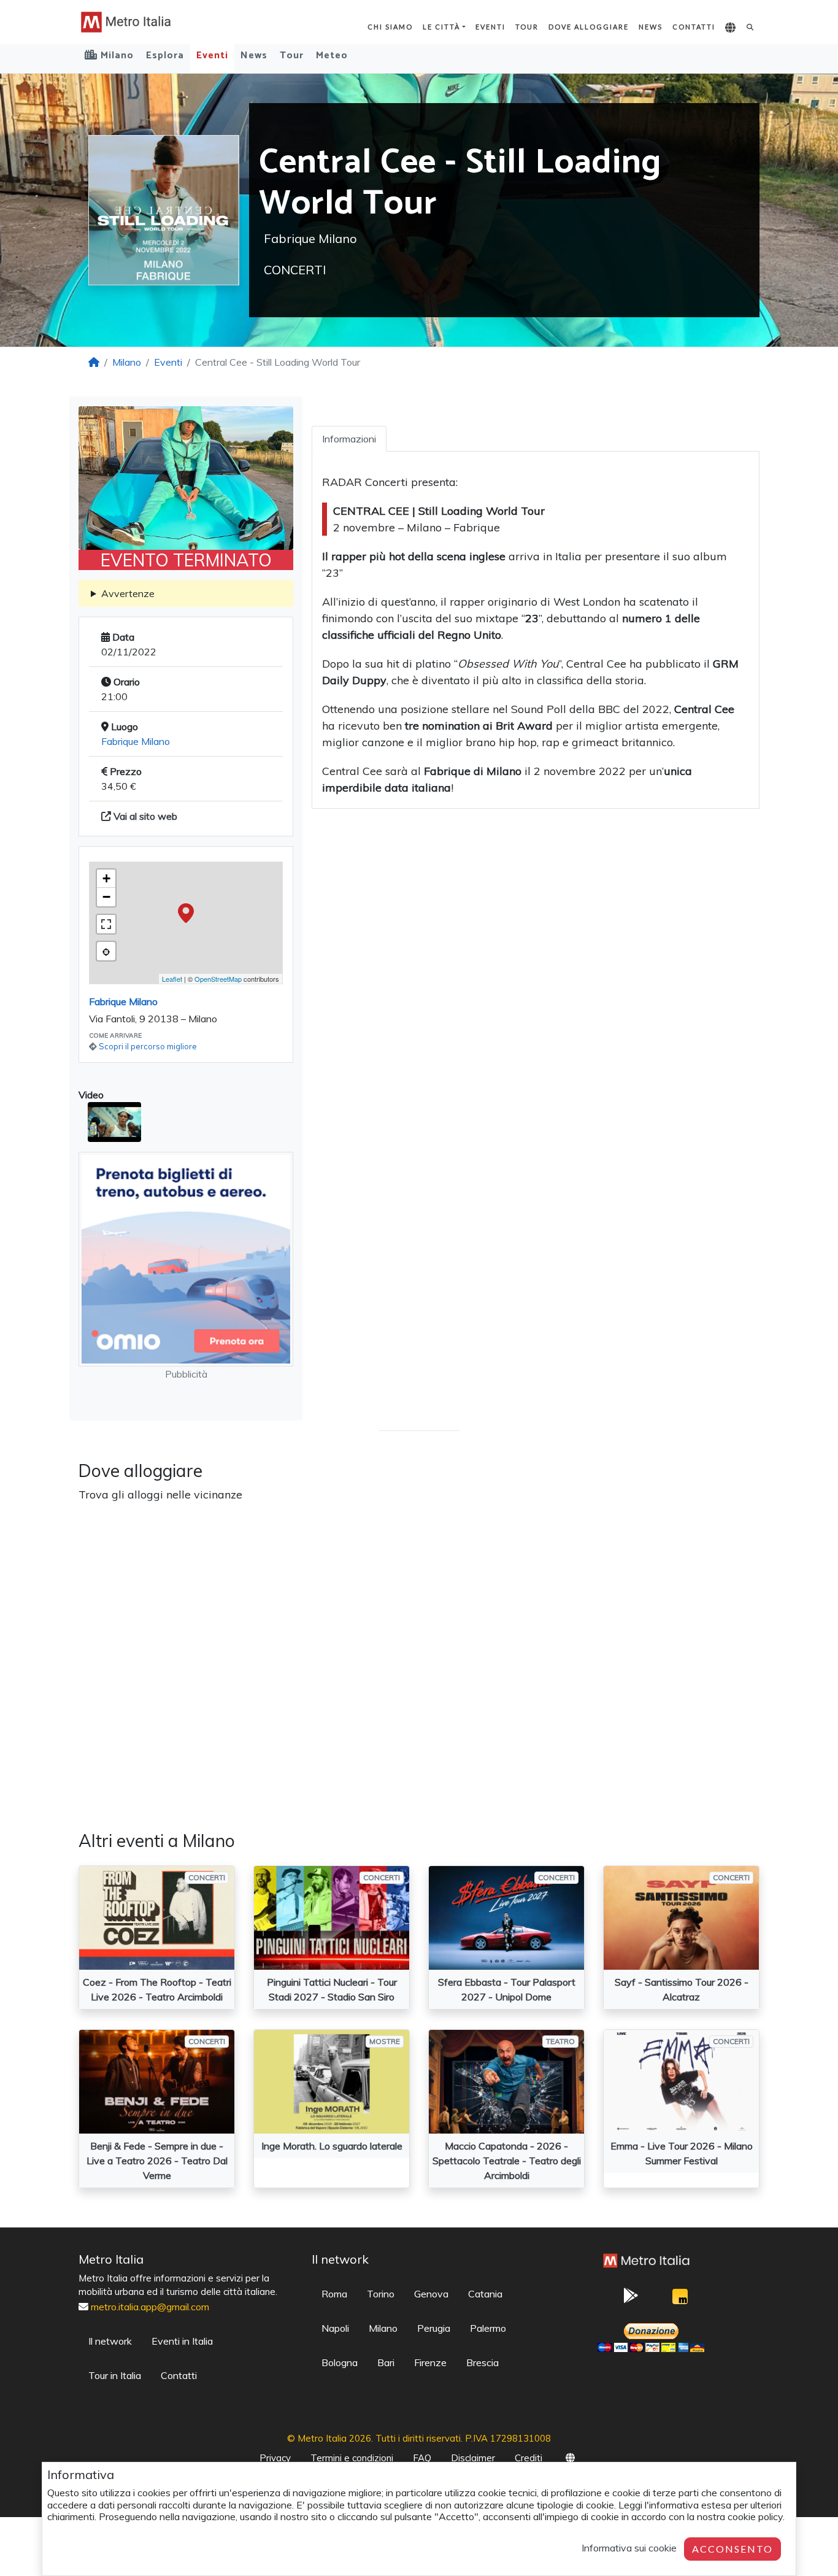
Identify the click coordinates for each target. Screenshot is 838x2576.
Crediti (529, 2458)
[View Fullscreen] (106, 924)
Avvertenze (128, 593)
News (651, 27)
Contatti (694, 27)
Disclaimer (473, 2458)
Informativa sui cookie (629, 2548)
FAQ (422, 2458)
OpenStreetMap (218, 979)
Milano (127, 362)
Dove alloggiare (589, 27)
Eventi (490, 27)
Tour (527, 27)
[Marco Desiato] (680, 2300)
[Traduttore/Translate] (731, 28)
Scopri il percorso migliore (148, 1046)
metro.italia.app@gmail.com (150, 2307)
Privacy (275, 2458)
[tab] (349, 439)
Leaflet (172, 979)
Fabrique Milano (136, 741)
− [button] (106, 897)
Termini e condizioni (352, 2458)
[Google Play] (631, 2299)
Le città (441, 27)
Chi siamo (390, 27)
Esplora (165, 56)
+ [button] (106, 878)
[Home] (94, 362)
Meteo (332, 56)
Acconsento (732, 2549)
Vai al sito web (144, 816)
